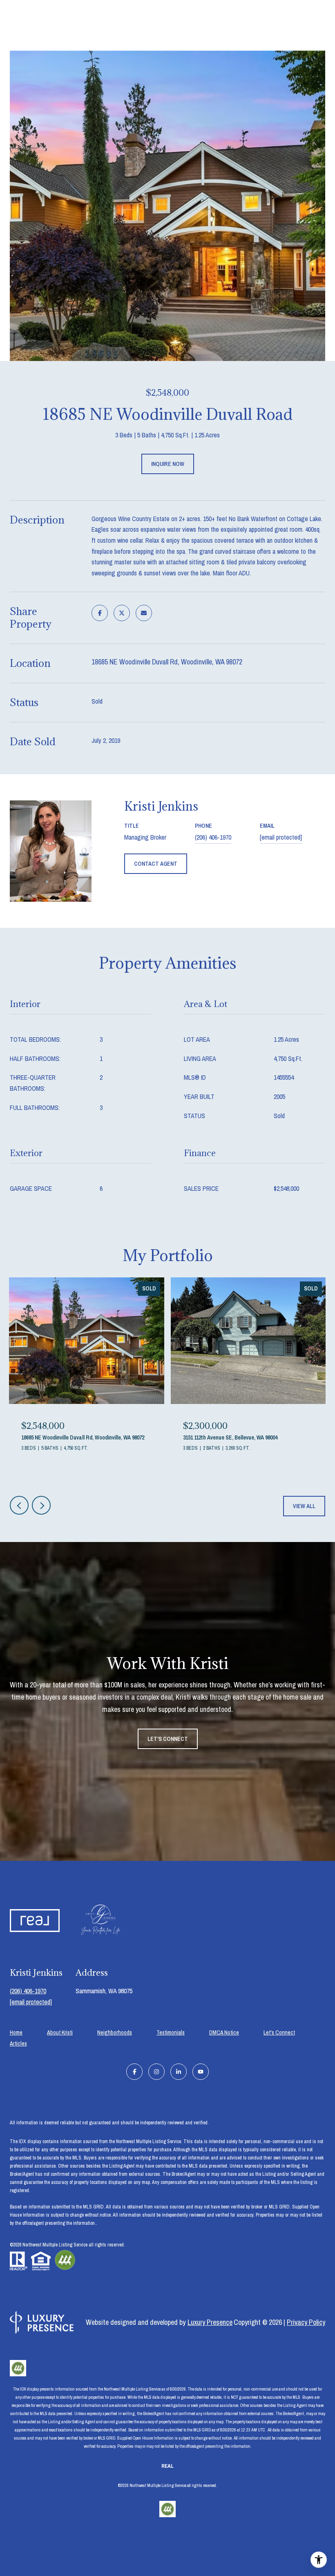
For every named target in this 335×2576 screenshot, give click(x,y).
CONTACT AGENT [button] (156, 864)
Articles (18, 2043)
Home (16, 2032)
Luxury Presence (210, 2322)
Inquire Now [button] (168, 464)
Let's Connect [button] (168, 1739)
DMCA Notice (224, 2032)
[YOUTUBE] (201, 2072)
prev (19, 1505)
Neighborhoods (115, 2032)
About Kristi (60, 2032)
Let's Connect (279, 2033)
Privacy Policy (306, 2322)
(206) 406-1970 (213, 837)
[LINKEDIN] (179, 2072)
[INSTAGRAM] (156, 2072)
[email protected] (31, 2002)
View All (304, 1506)
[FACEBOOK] (134, 2072)
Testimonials (171, 2032)
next (41, 1505)
